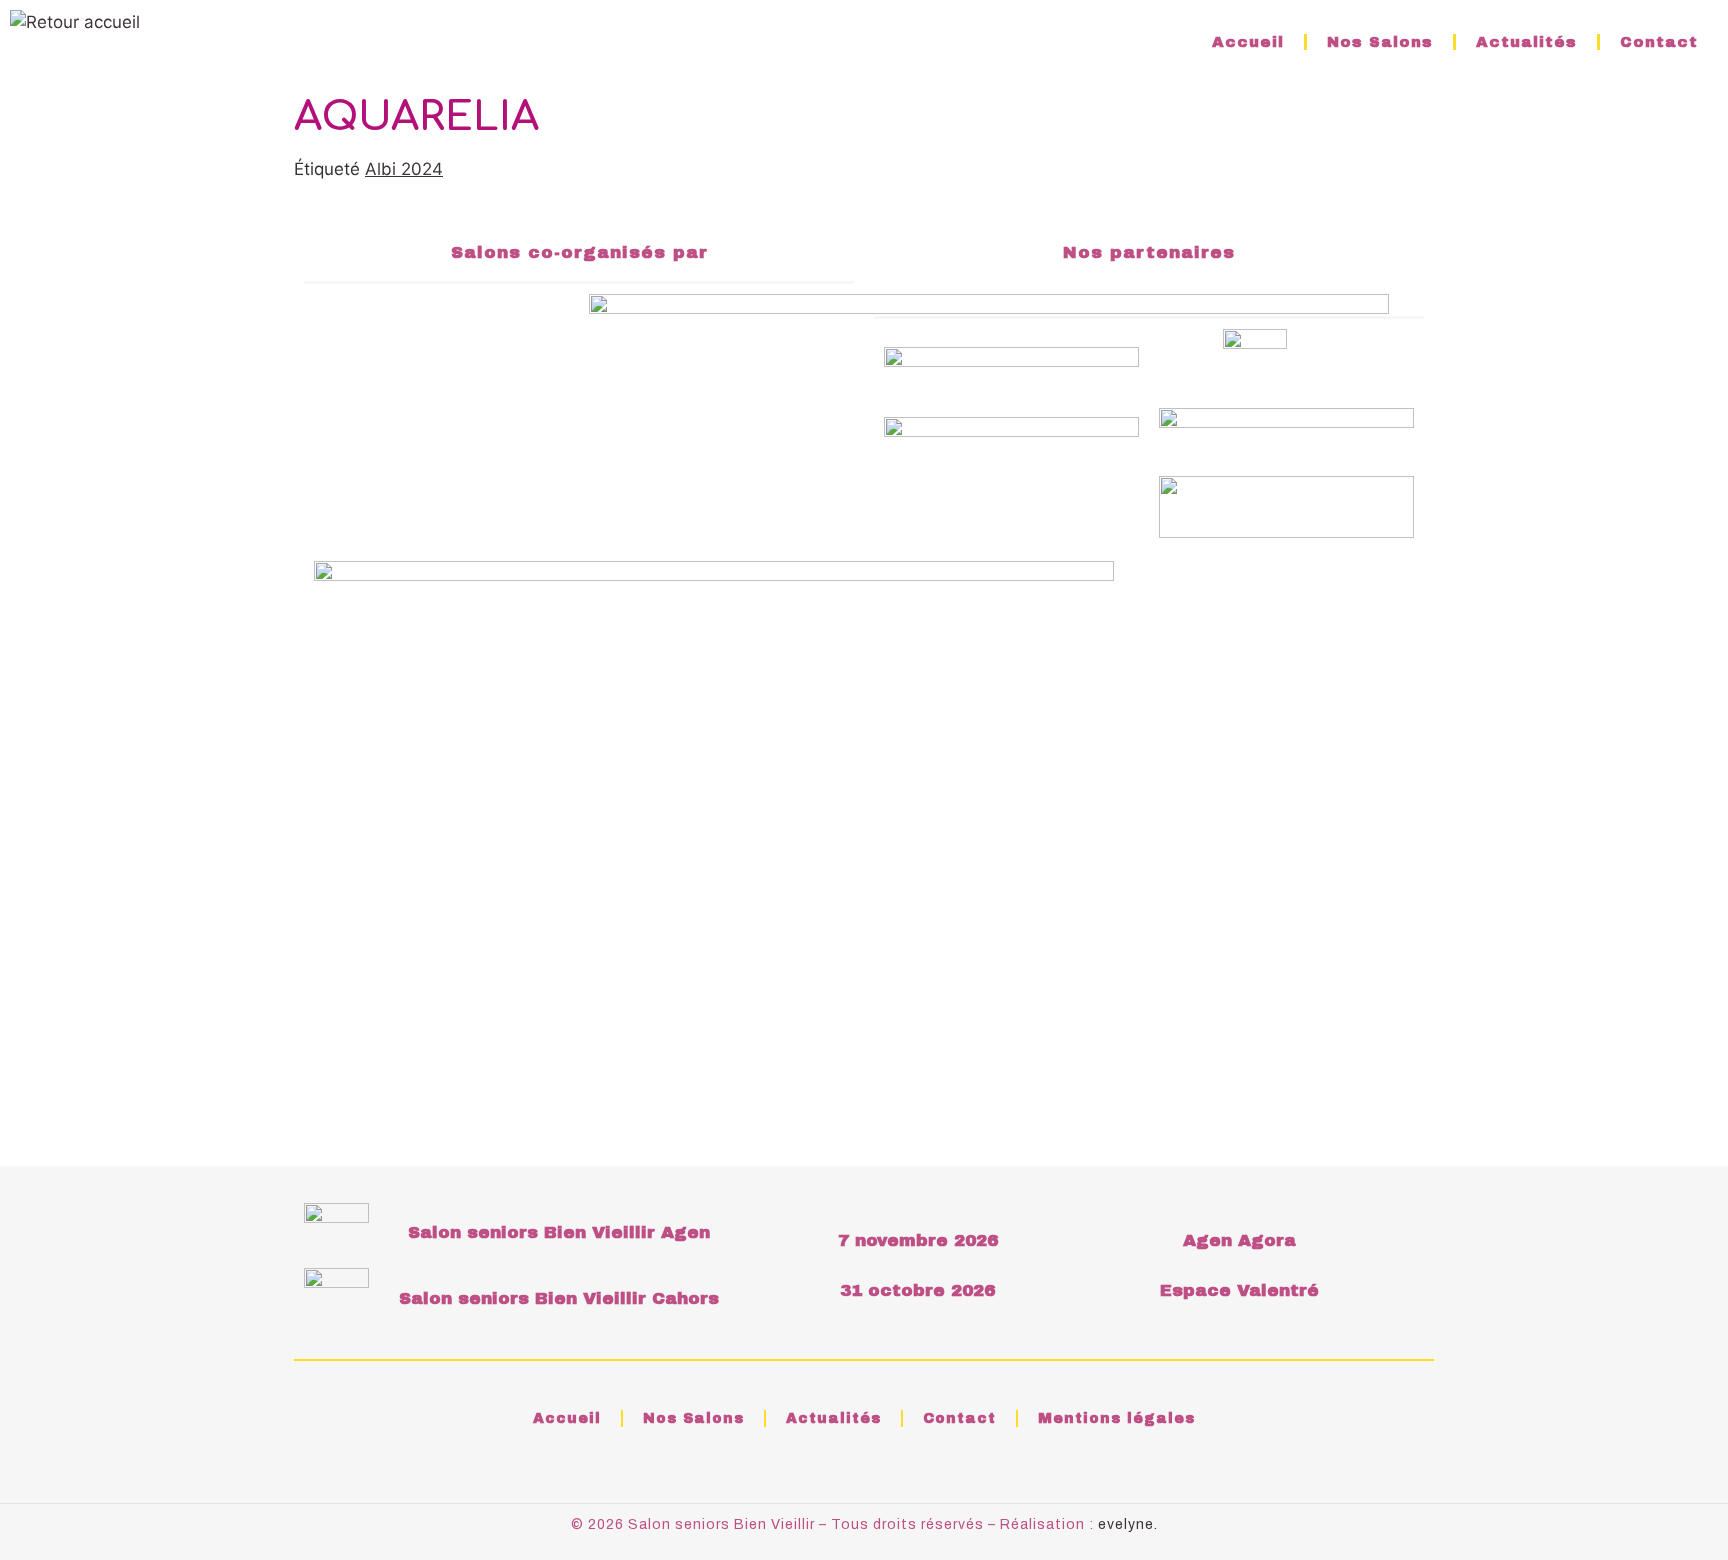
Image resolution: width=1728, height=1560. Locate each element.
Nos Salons (1380, 42)
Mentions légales (1116, 1418)
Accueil (1248, 42)
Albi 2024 (404, 169)
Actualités (1526, 42)
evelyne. (1128, 1524)
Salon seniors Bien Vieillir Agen (559, 1232)
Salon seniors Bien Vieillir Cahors (559, 1298)
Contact (1659, 42)
